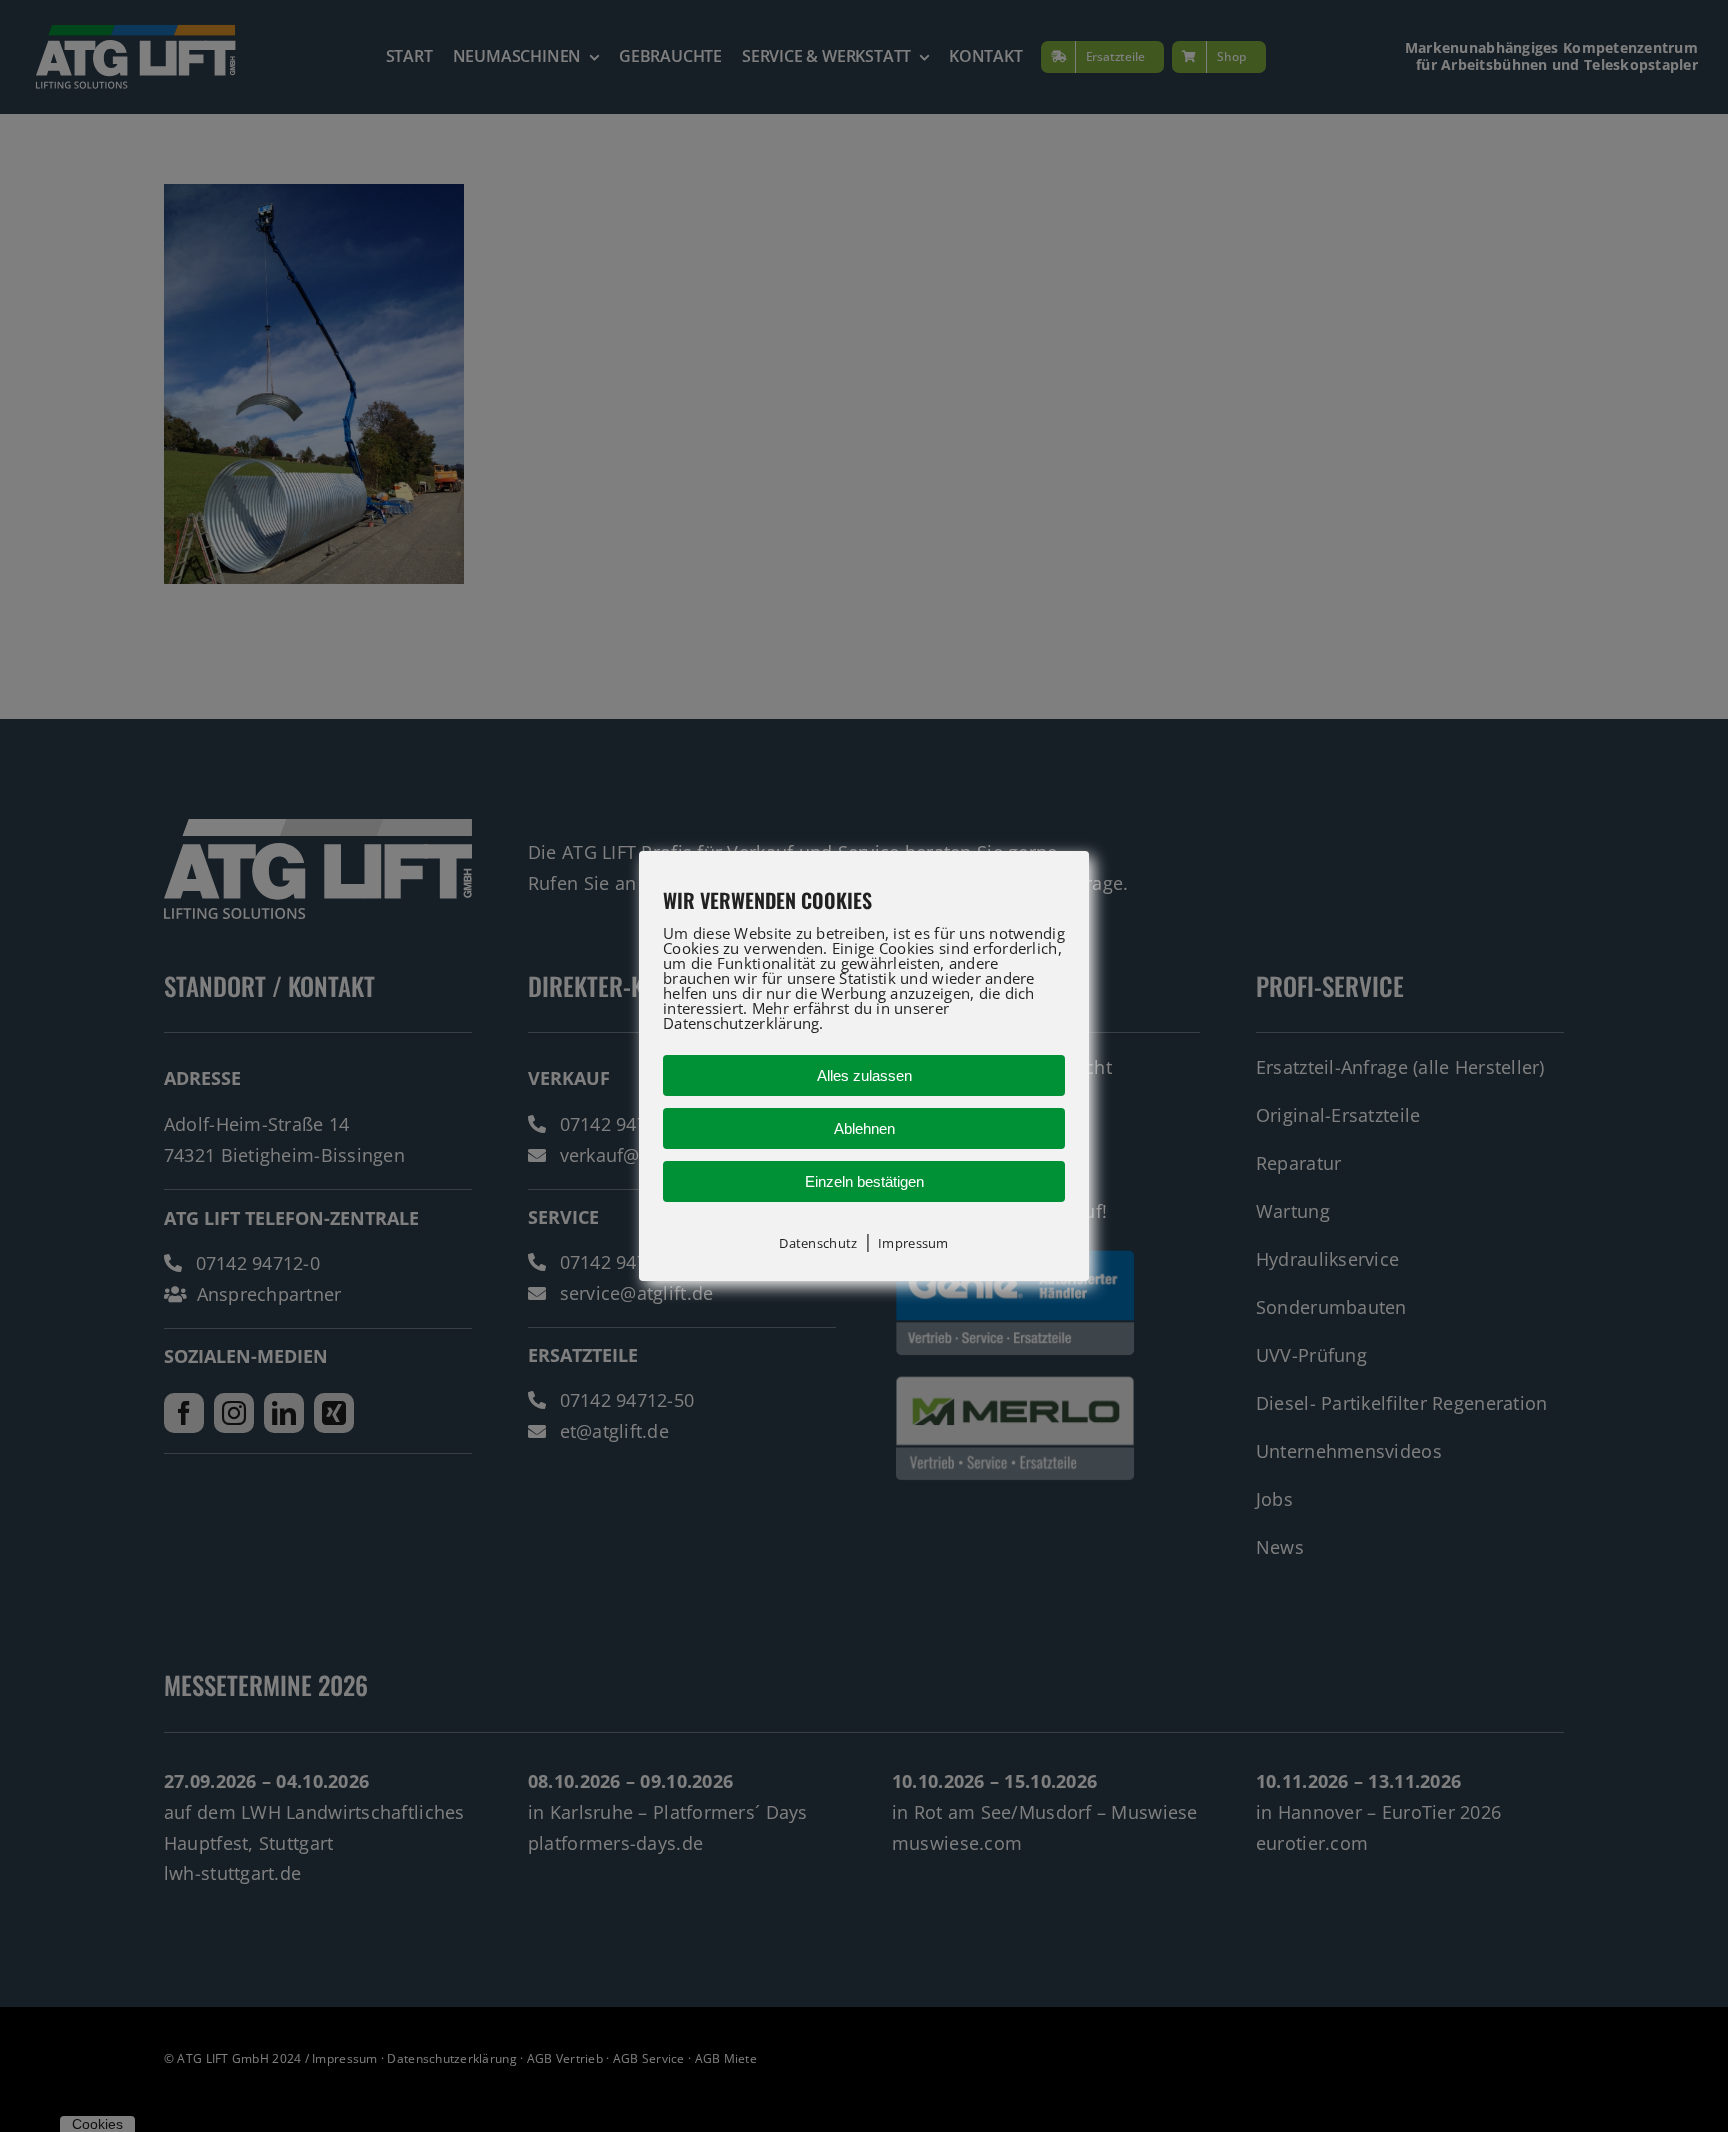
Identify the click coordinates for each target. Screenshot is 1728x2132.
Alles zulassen (864, 1075)
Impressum (913, 1243)
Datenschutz (818, 1243)
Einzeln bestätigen (864, 1181)
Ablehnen (864, 1128)
